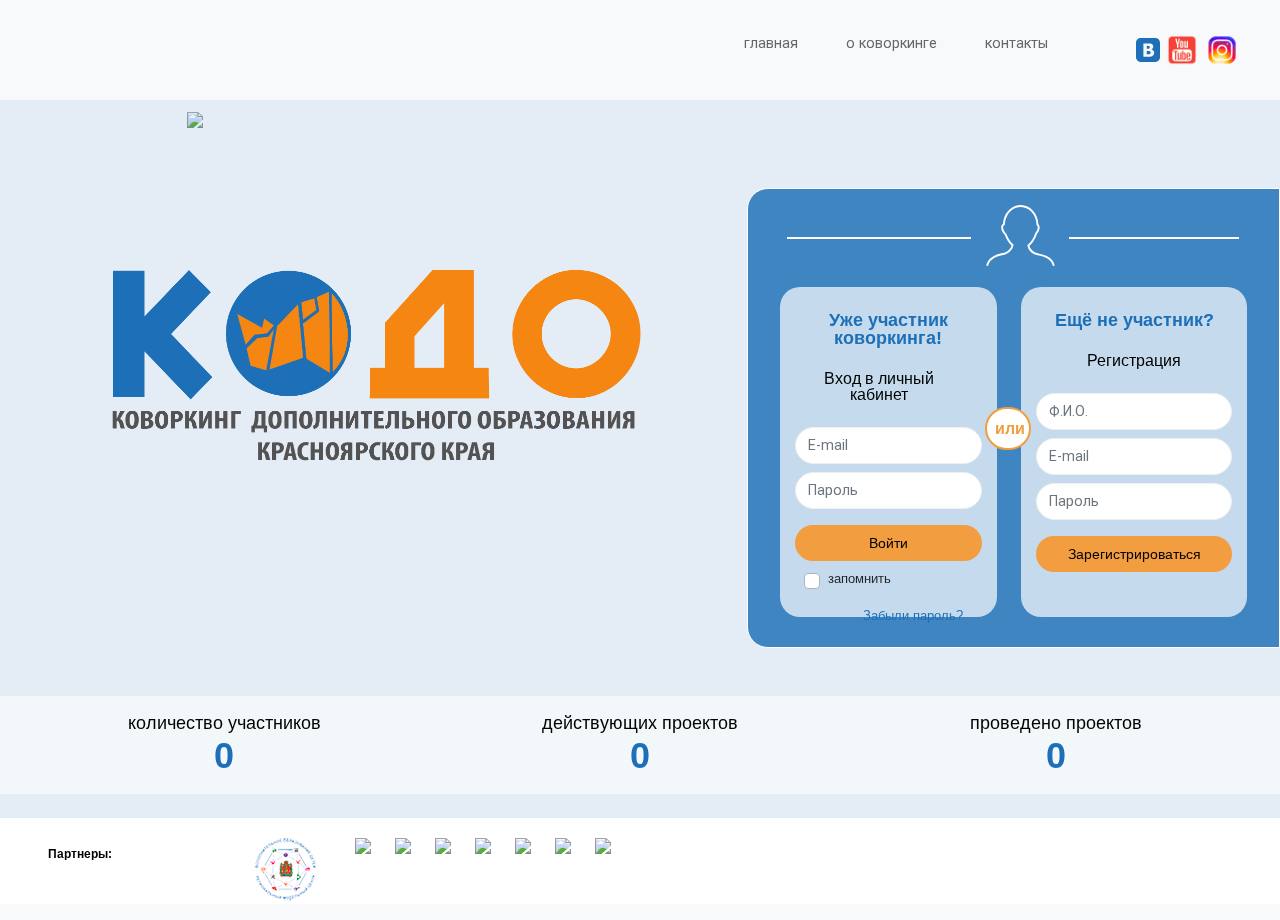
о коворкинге (891, 43)
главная (771, 43)
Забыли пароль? (913, 615)
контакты (1016, 43)
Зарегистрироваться (1134, 554)
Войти (888, 543)
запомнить (859, 578)
